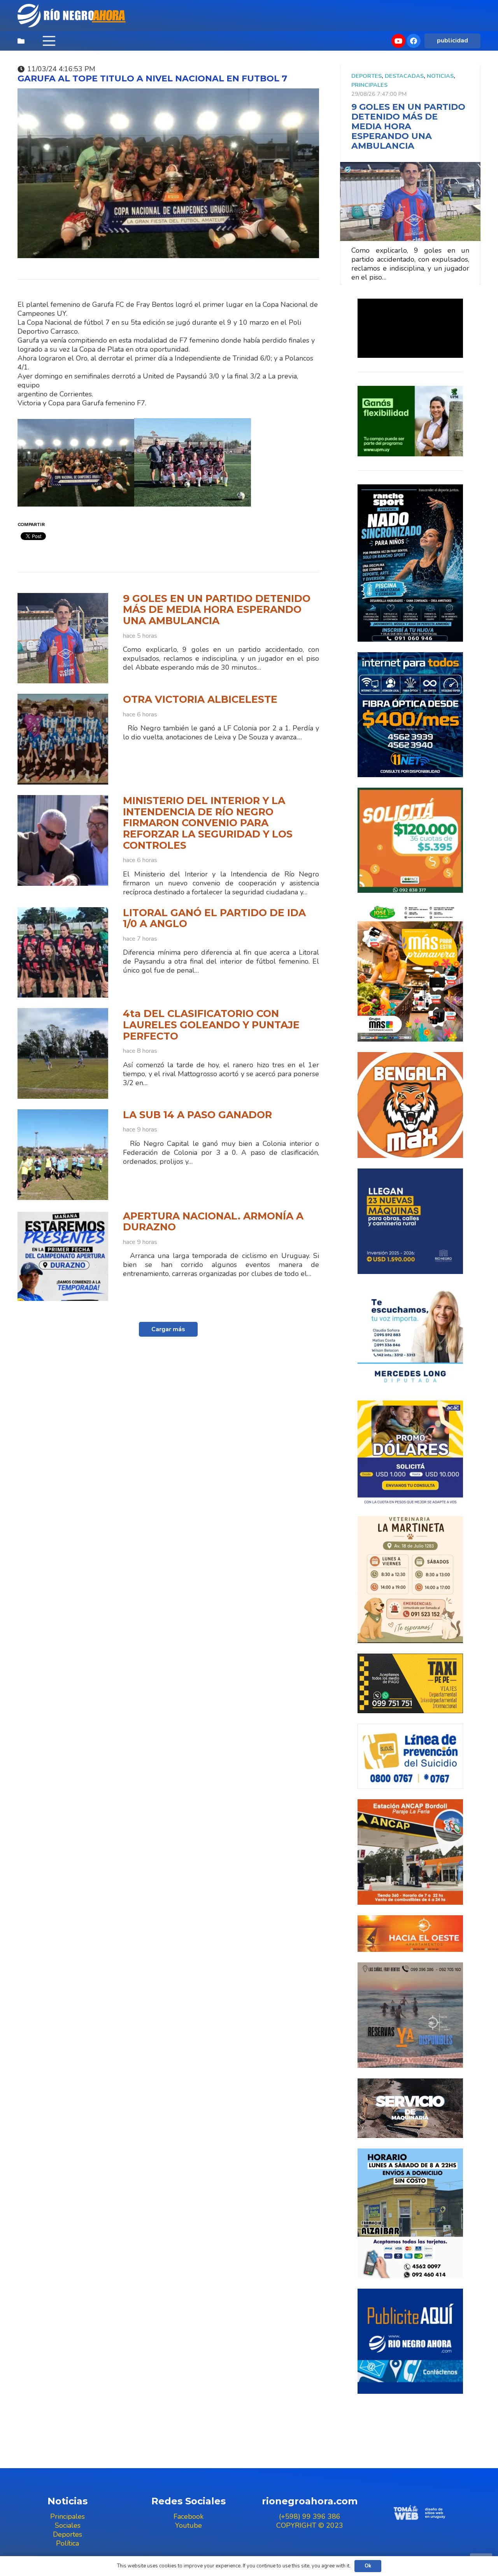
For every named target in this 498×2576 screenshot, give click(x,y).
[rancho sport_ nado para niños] (410, 563)
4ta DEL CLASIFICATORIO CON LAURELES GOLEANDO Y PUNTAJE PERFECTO (211, 1025)
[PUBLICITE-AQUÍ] (410, 2341)
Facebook (189, 2516)
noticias (440, 76)
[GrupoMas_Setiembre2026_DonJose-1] (410, 972)
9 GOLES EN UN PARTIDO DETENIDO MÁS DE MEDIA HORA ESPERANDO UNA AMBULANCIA (217, 610)
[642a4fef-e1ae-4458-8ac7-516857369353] (410, 840)
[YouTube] (398, 41)
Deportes (366, 76)
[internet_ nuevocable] (410, 714)
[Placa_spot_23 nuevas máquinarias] (410, 1221)
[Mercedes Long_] (410, 1337)
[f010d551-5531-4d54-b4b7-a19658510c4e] (410, 1580)
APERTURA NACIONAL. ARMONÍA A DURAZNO (213, 1222)
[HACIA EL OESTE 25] (410, 1934)
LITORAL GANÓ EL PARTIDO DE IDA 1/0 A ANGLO (214, 918)
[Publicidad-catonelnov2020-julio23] (410, 2108)
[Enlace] (72, 16)
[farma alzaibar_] (410, 2213)
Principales (369, 85)
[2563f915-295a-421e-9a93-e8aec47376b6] (410, 1453)
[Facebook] (414, 41)
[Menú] (49, 41)
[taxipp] (410, 1683)
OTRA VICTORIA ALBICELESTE (200, 699)
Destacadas (404, 76)
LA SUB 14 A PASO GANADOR (197, 1115)
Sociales (68, 2525)
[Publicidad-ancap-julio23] (410, 1852)
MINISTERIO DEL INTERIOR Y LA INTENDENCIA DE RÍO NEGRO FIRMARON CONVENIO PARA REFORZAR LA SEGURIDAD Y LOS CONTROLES (208, 823)
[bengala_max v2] (410, 1105)
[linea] (410, 1756)
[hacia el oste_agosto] (410, 2015)
